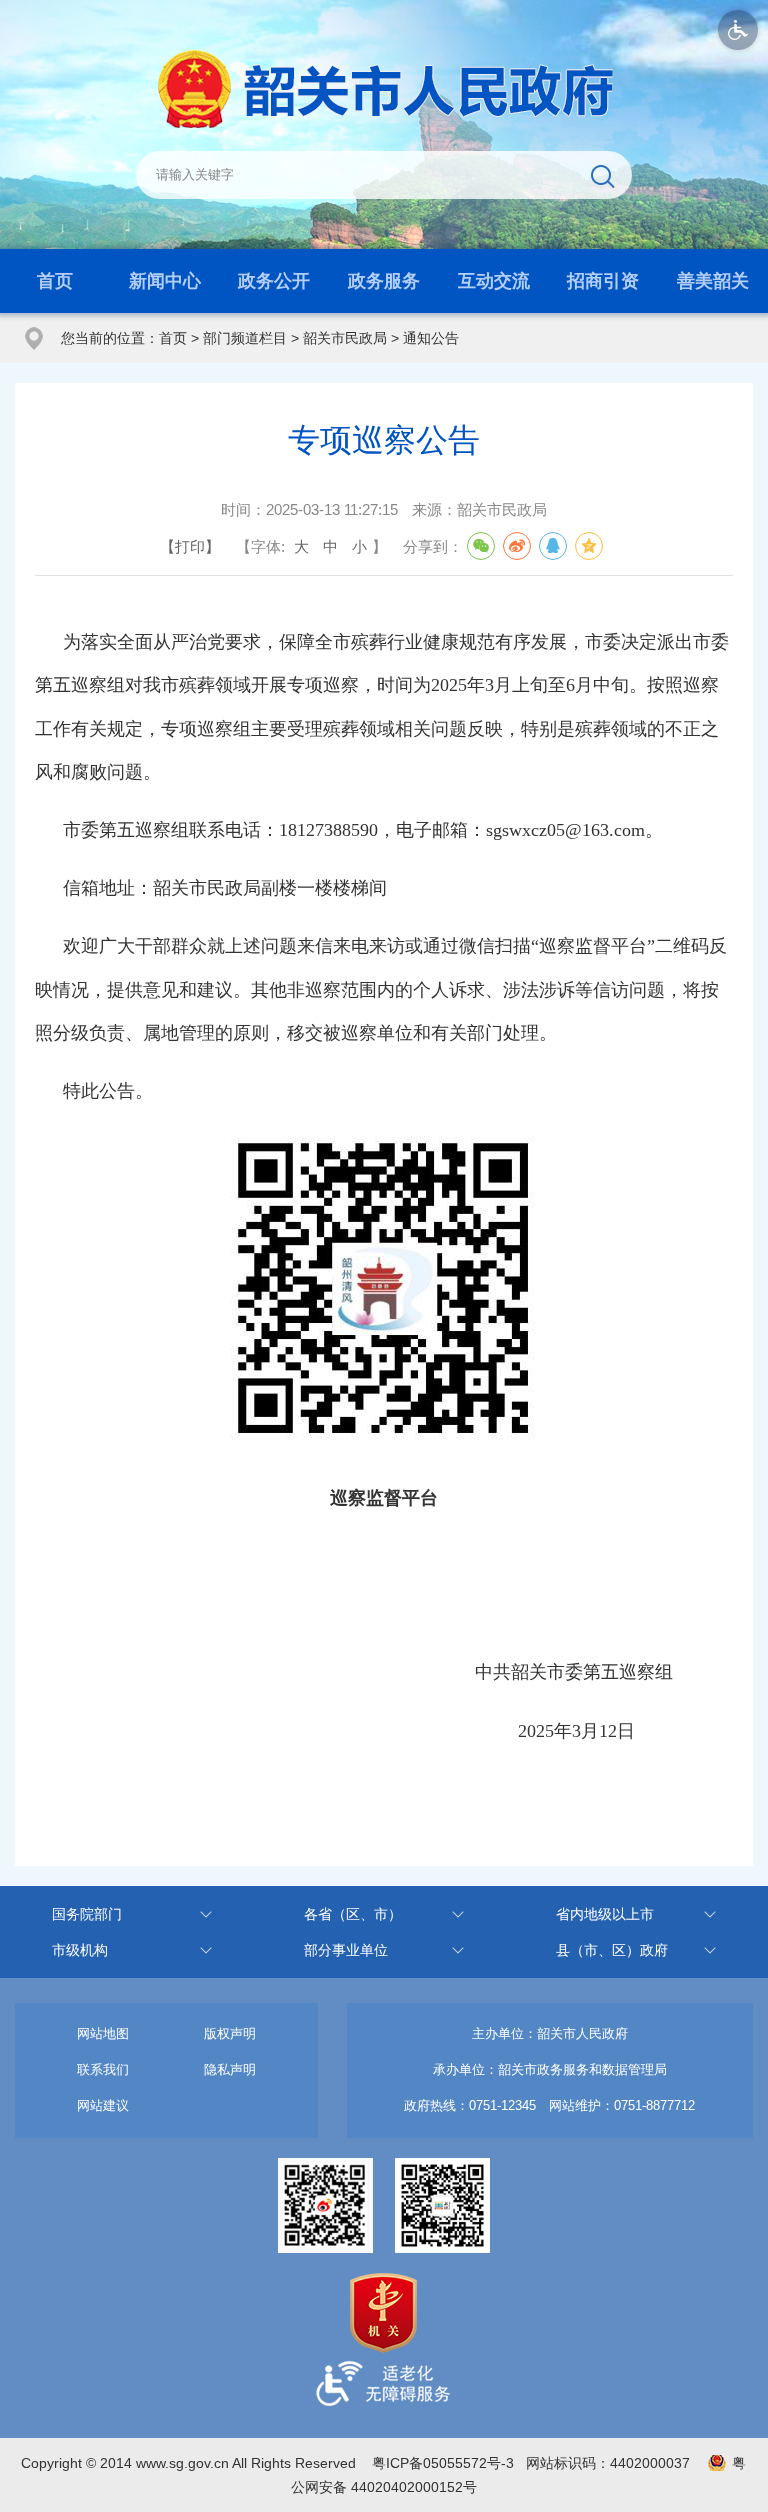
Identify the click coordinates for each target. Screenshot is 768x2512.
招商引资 (603, 281)
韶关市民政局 (345, 338)
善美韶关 (713, 281)
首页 (55, 281)
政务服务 (384, 281)
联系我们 (103, 2069)
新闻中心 (165, 281)
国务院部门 (87, 1914)
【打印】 (190, 546)
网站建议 (103, 2105)
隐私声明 (230, 2069)
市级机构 (80, 1950)
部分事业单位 (346, 1950)
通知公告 (431, 338)
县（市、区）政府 (612, 1950)
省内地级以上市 (605, 1914)
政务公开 (274, 281)
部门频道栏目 (245, 338)
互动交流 (494, 281)
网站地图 (103, 2033)
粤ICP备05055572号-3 (443, 2463)
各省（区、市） (353, 1914)
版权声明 (230, 2033)
